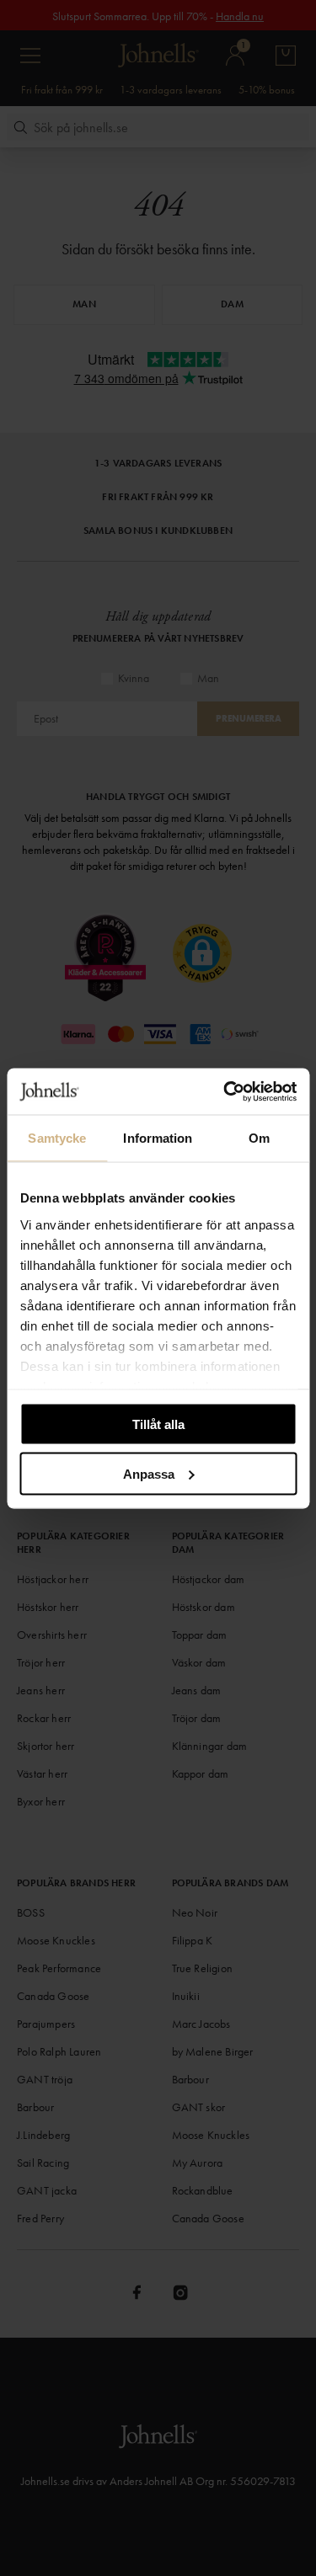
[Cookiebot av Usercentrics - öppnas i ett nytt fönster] (225, 1091)
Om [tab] (259, 1138)
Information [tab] (158, 1138)
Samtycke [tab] (57, 1138)
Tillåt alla (158, 1424)
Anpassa (149, 1473)
